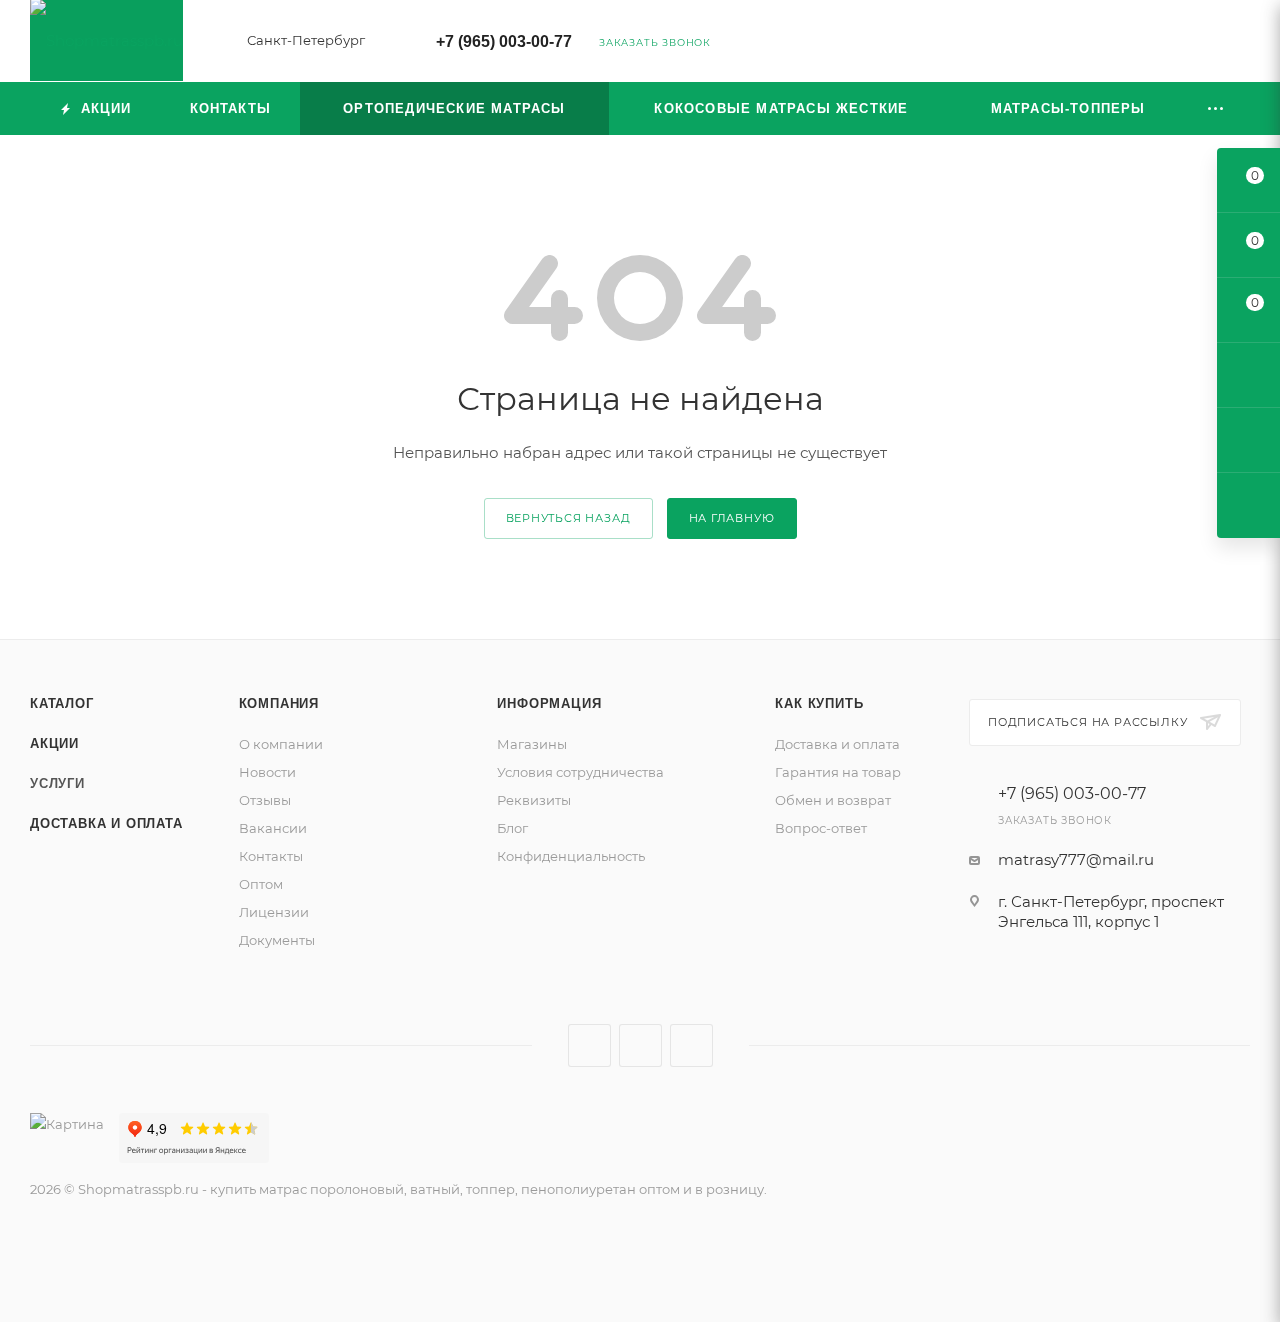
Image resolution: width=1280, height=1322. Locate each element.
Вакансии (273, 828)
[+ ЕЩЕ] (1216, 108)
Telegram (640, 1045)
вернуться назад (568, 518)
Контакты (271, 856)
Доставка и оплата (106, 823)
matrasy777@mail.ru (1076, 859)
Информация (549, 703)
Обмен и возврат (833, 800)
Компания (279, 703)
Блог (512, 828)
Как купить (819, 703)
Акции (54, 743)
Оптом (261, 884)
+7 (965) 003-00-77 (504, 41)
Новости (267, 772)
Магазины (532, 744)
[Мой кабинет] (1241, 44)
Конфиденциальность (571, 856)
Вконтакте (589, 1045)
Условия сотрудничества (580, 772)
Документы (277, 940)
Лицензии (274, 912)
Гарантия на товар (838, 772)
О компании (281, 744)
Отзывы (265, 800)
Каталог (62, 703)
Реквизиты (534, 800)
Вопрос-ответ (821, 828)
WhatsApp (691, 1045)
